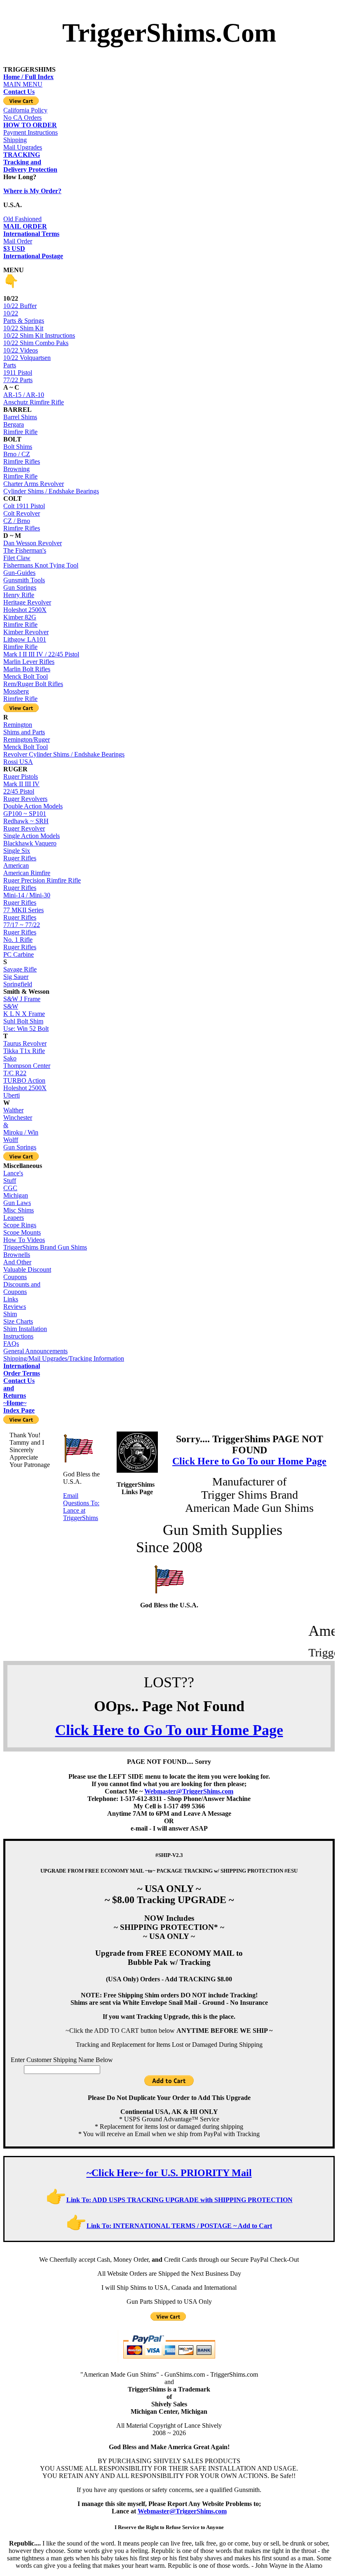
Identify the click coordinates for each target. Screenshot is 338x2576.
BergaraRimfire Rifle (20, 428)
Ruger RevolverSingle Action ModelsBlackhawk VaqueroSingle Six (32, 840)
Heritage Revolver (27, 602)
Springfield (18, 984)
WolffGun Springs (20, 1143)
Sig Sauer (16, 977)
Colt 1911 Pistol (24, 506)
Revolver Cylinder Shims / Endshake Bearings (64, 754)
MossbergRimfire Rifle (20, 695)
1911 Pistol (18, 373)
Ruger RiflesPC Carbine (20, 951)
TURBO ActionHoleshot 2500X (25, 1084)
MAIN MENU (28, 81)
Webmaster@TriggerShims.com (189, 1791)
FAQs (11, 1344)
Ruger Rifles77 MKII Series (23, 906)
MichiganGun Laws (17, 1199)
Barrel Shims (20, 417)
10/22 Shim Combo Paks (36, 343)
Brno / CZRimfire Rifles (22, 458)
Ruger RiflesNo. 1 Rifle (20, 936)
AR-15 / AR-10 (24, 395)
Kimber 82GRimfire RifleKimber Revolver (26, 625)
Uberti (12, 1095)
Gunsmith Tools (24, 580)
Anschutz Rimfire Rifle (34, 402)
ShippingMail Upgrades (23, 147)
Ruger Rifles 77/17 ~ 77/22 (22, 921)
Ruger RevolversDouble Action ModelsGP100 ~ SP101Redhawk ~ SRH (33, 810)
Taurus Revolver (25, 1043)
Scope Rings (20, 1225)
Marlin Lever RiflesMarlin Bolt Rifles (29, 665)
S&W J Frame (22, 999)
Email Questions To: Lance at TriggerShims (81, 1507)
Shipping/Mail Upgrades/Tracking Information (64, 1358)
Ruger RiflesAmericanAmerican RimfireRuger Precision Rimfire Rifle (42, 869)
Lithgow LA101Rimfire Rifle (25, 643)
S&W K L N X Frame (24, 1010)
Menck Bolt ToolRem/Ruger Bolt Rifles (33, 680)
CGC (10, 1188)
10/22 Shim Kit (23, 328)
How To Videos (24, 1240)
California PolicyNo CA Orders (25, 114)
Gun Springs (20, 587)
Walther (13, 1110)
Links (11, 1299)
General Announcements (35, 1351)
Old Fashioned (25, 223)
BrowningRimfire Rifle (20, 473)
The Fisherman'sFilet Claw (25, 554)
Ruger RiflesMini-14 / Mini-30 (27, 891)
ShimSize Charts (18, 1318)
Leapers (14, 1218)
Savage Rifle (20, 969)
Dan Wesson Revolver (33, 543)
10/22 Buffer (20, 306)
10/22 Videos (21, 350)
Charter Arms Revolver (34, 484)
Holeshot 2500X (25, 610)
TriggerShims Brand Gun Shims (45, 1247)
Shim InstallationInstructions (25, 1332)
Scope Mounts (22, 1232)
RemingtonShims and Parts (24, 728)
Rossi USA (18, 762)
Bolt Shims (18, 447)
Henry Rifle (19, 595)
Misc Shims (19, 1210)
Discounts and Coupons (22, 1288)
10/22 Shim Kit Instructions (39, 335)
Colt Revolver (22, 513)
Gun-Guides (19, 573)
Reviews (15, 1307)
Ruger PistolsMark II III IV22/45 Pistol (21, 784)
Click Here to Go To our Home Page (249, 1461)
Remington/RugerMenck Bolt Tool (27, 743)
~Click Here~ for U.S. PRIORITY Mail (169, 2173)
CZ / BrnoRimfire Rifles (22, 524)
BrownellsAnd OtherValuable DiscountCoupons (27, 1266)
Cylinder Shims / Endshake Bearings (51, 491)
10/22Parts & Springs (24, 317)
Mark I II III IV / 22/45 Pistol (41, 654)
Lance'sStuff (13, 1177)
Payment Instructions (31, 129)
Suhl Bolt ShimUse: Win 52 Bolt (26, 1025)
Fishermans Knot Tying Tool (41, 565)
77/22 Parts (18, 380)
